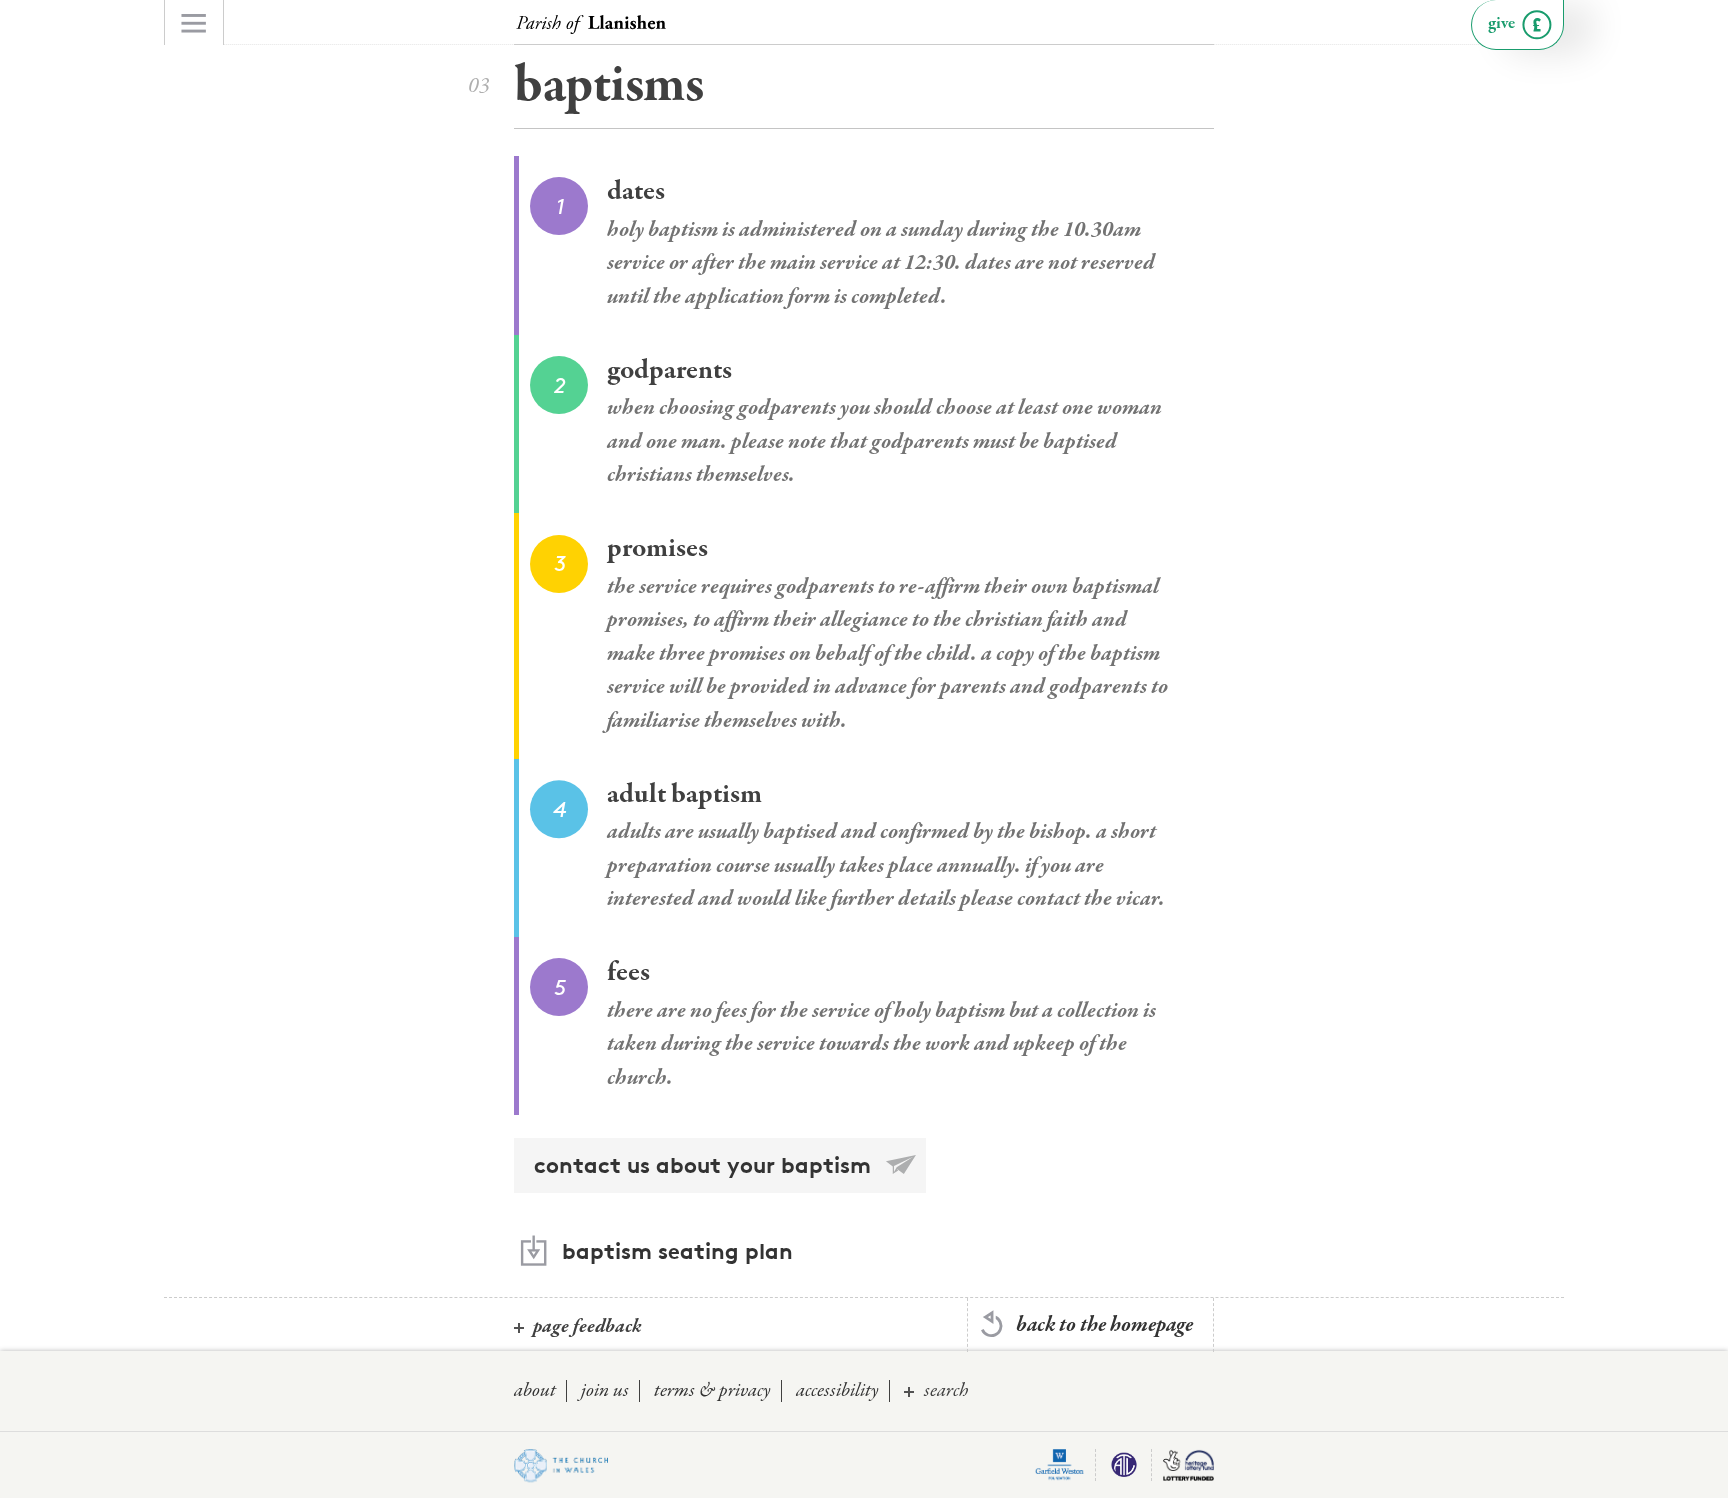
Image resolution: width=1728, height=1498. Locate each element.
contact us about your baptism (702, 1165)
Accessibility (837, 1390)
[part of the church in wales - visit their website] (561, 1466)
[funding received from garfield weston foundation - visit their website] (1060, 1465)
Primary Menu (194, 22)
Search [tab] (946, 1390)
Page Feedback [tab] (587, 1326)
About (535, 1390)
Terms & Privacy (712, 1390)
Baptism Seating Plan (677, 1251)
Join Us (605, 1390)
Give (1501, 23)
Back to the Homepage (1104, 1325)
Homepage (591, 24)
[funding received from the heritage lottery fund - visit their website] (1188, 1465)
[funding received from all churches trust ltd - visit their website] (1124, 1465)
